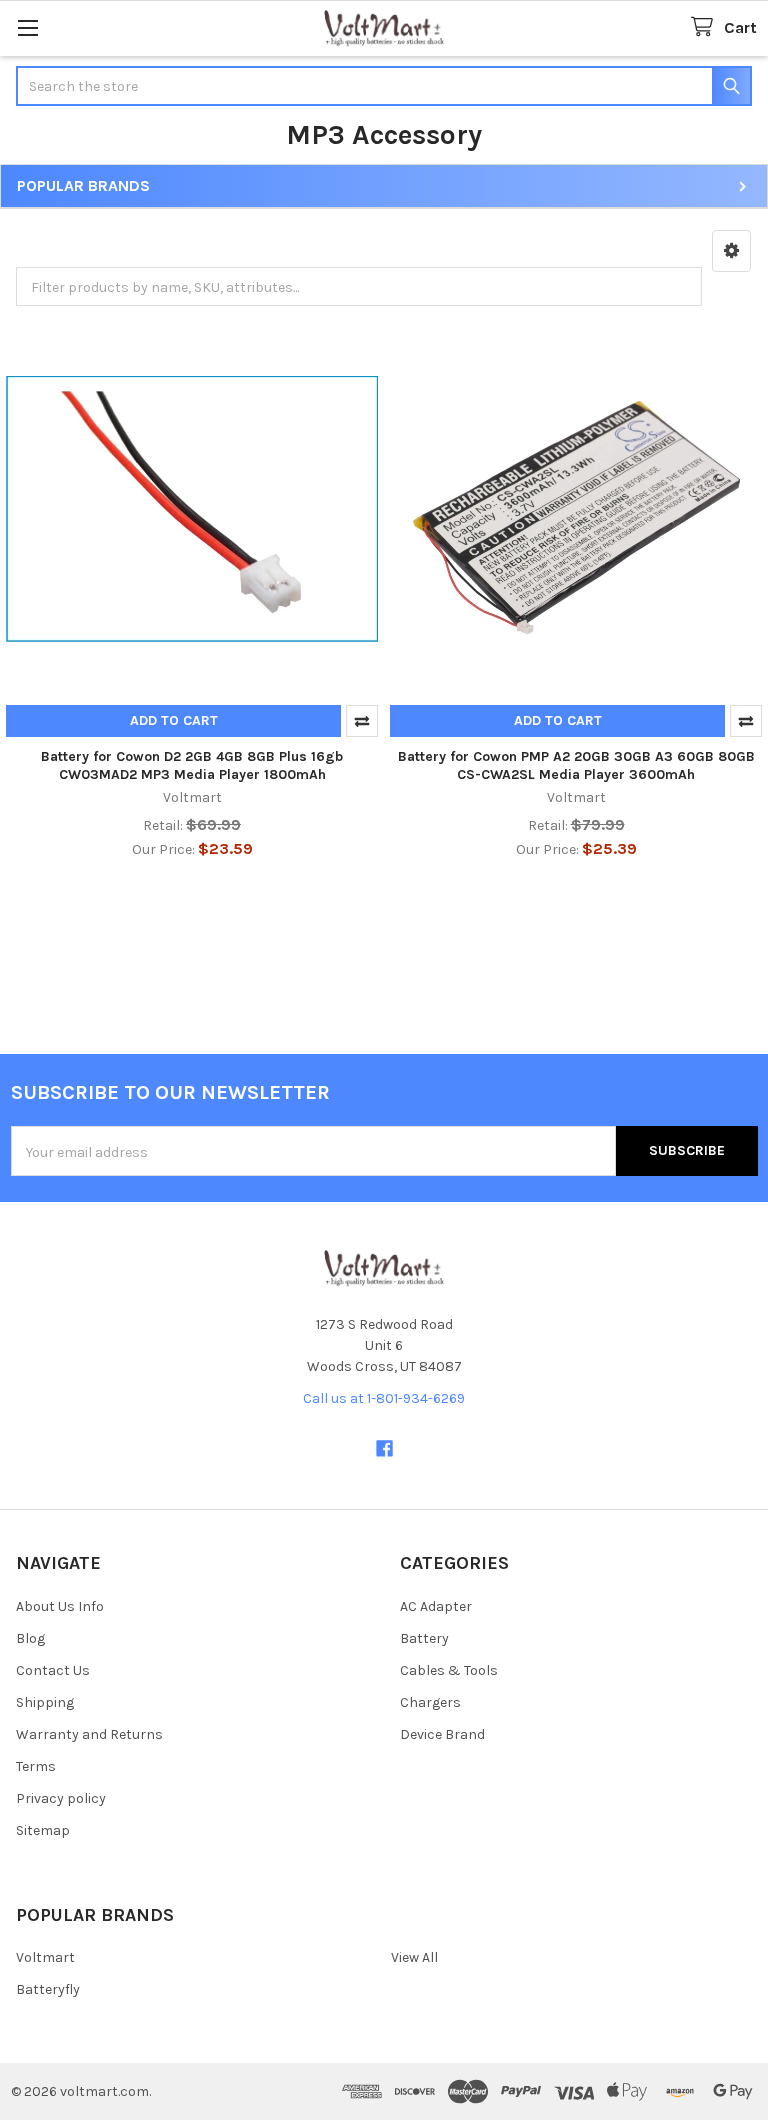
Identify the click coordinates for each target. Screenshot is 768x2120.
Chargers (430, 1702)
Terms (36, 1766)
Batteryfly (48, 1989)
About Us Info (60, 1606)
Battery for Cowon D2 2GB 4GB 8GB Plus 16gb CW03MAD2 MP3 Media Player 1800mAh (192, 765)
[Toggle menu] (27, 27)
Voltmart (45, 1957)
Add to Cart (174, 720)
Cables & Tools (449, 1670)
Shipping (45, 1702)
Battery (424, 1638)
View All (414, 1957)
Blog (30, 1638)
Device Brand (442, 1734)
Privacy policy (61, 1798)
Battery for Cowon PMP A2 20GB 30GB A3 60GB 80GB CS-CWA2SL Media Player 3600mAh (576, 765)
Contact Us (53, 1670)
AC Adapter (436, 1606)
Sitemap (43, 1830)
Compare (362, 721)
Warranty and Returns (89, 1734)
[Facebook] (384, 1448)
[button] (731, 251)
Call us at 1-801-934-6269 (384, 1398)
